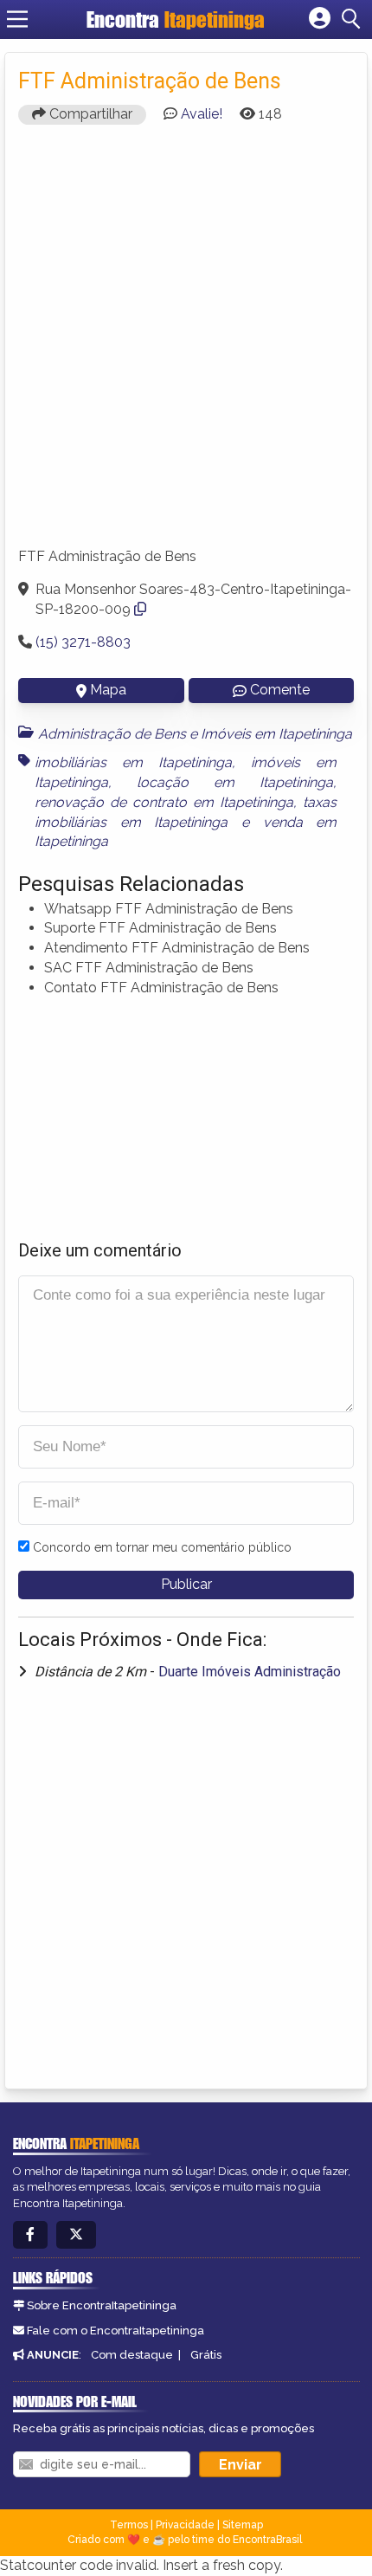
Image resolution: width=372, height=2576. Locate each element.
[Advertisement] (186, 344)
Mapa (108, 690)
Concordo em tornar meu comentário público (162, 1547)
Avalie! (202, 114)
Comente (280, 690)
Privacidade (185, 2525)
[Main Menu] (17, 19)
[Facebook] (30, 2235)
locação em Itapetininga (235, 782)
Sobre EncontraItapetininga (102, 2305)
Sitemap (243, 2525)
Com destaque (132, 2355)
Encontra (176, 19)
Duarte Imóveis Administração (250, 1672)
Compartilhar (89, 114)
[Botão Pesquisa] (354, 19)
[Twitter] (76, 2235)
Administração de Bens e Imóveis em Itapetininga (195, 734)
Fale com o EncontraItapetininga (115, 2331)
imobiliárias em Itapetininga (133, 762)
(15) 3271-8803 (83, 642)
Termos (129, 2525)
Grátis (206, 2355)
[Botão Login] (320, 19)
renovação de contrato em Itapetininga (164, 802)
